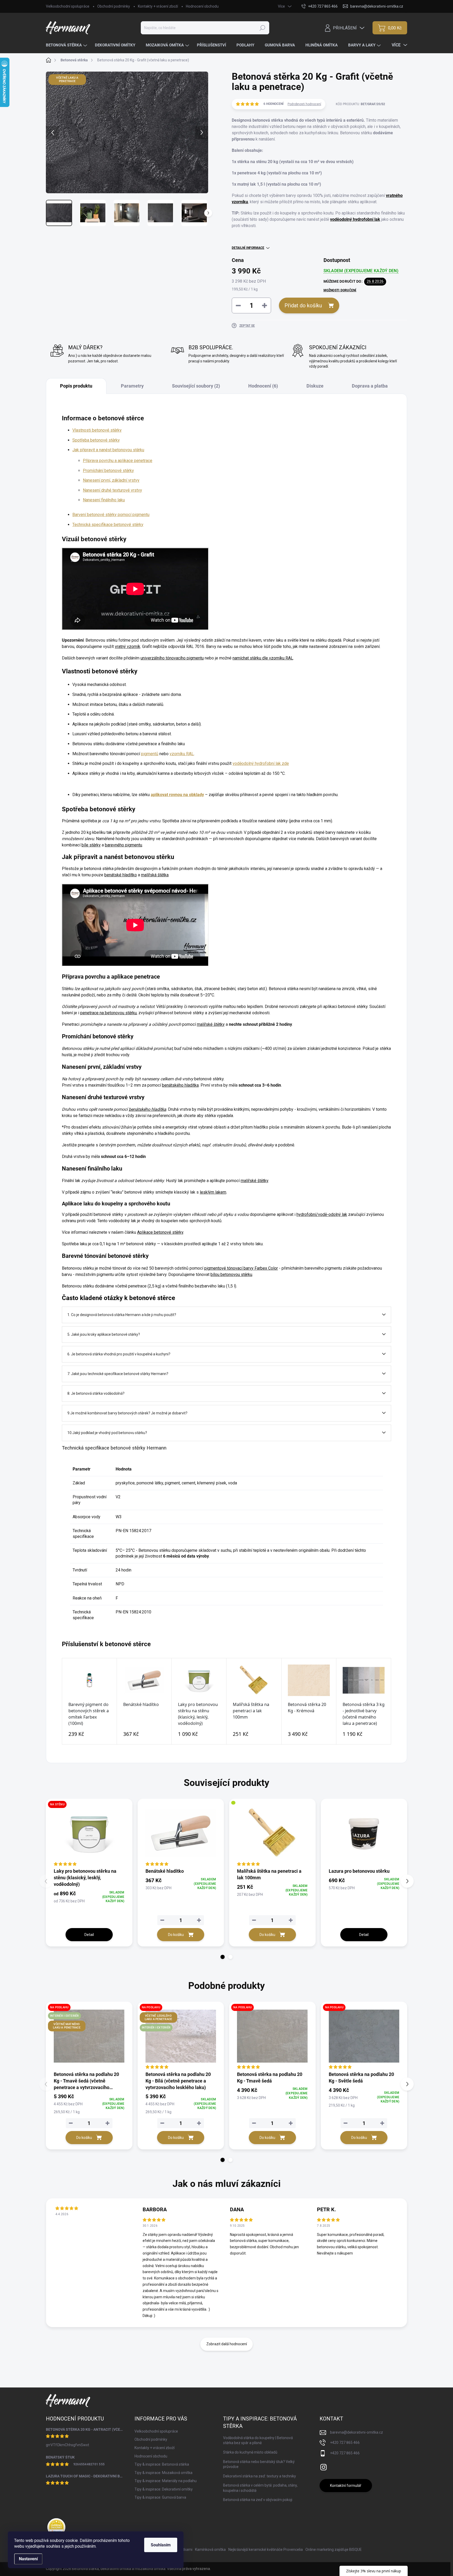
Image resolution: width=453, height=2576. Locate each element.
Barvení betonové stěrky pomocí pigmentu (111, 515)
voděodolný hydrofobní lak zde (261, 763)
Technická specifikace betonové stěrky (108, 525)
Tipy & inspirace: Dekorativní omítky (164, 2489)
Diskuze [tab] (315, 386)
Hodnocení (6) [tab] (263, 386)
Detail (89, 1935)
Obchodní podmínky (114, 6)
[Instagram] (323, 2466)
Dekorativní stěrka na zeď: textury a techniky (260, 2476)
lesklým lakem (213, 1192)
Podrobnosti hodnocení (304, 104)
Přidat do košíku (303, 305)
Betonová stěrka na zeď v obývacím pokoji (258, 2500)
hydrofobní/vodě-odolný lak (322, 1214)
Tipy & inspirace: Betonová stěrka (162, 2464)
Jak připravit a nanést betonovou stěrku (108, 450)
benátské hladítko (121, 875)
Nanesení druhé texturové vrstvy (112, 490)
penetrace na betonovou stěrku (108, 1013)
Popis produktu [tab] (76, 386)
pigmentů (150, 754)
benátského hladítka (180, 1085)
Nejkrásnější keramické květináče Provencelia (266, 2550)
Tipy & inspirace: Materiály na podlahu (166, 2481)
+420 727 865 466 (345, 2443)
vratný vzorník (128, 646)
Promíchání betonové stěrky (108, 471)
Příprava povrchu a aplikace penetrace (118, 461)
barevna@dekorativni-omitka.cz (357, 2432)
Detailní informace (248, 248)
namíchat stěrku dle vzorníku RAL (263, 658)
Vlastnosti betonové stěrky (97, 430)
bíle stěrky (91, 845)
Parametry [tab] (132, 386)
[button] (223, 1957)
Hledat (262, 28)
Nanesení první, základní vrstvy (111, 480)
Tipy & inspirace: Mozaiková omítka (163, 2473)
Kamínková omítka (210, 2550)
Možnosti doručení (340, 290)
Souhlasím (161, 2545)
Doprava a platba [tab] (370, 386)
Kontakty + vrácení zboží (158, 6)
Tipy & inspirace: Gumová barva (160, 2497)
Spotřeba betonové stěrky (96, 440)
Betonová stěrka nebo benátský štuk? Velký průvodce (259, 2464)
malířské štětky (211, 1024)
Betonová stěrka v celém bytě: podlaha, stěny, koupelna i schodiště (260, 2488)
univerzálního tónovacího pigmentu (172, 658)
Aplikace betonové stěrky (160, 1232)
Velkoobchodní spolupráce (68, 6)
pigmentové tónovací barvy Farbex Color (241, 1268)
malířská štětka (155, 875)
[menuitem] (67, 45)
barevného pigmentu (123, 845)
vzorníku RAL (182, 754)
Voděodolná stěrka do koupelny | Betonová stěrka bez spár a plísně (258, 2440)
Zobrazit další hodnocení (227, 2344)
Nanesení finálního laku (104, 500)
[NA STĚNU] (89, 1833)
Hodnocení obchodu (202, 6)
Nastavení (28, 2559)
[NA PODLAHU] (272, 2036)
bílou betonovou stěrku (231, 1274)
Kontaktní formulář (346, 2486)
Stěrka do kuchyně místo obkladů (250, 2452)
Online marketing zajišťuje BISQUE (334, 2550)
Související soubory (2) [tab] (196, 386)
